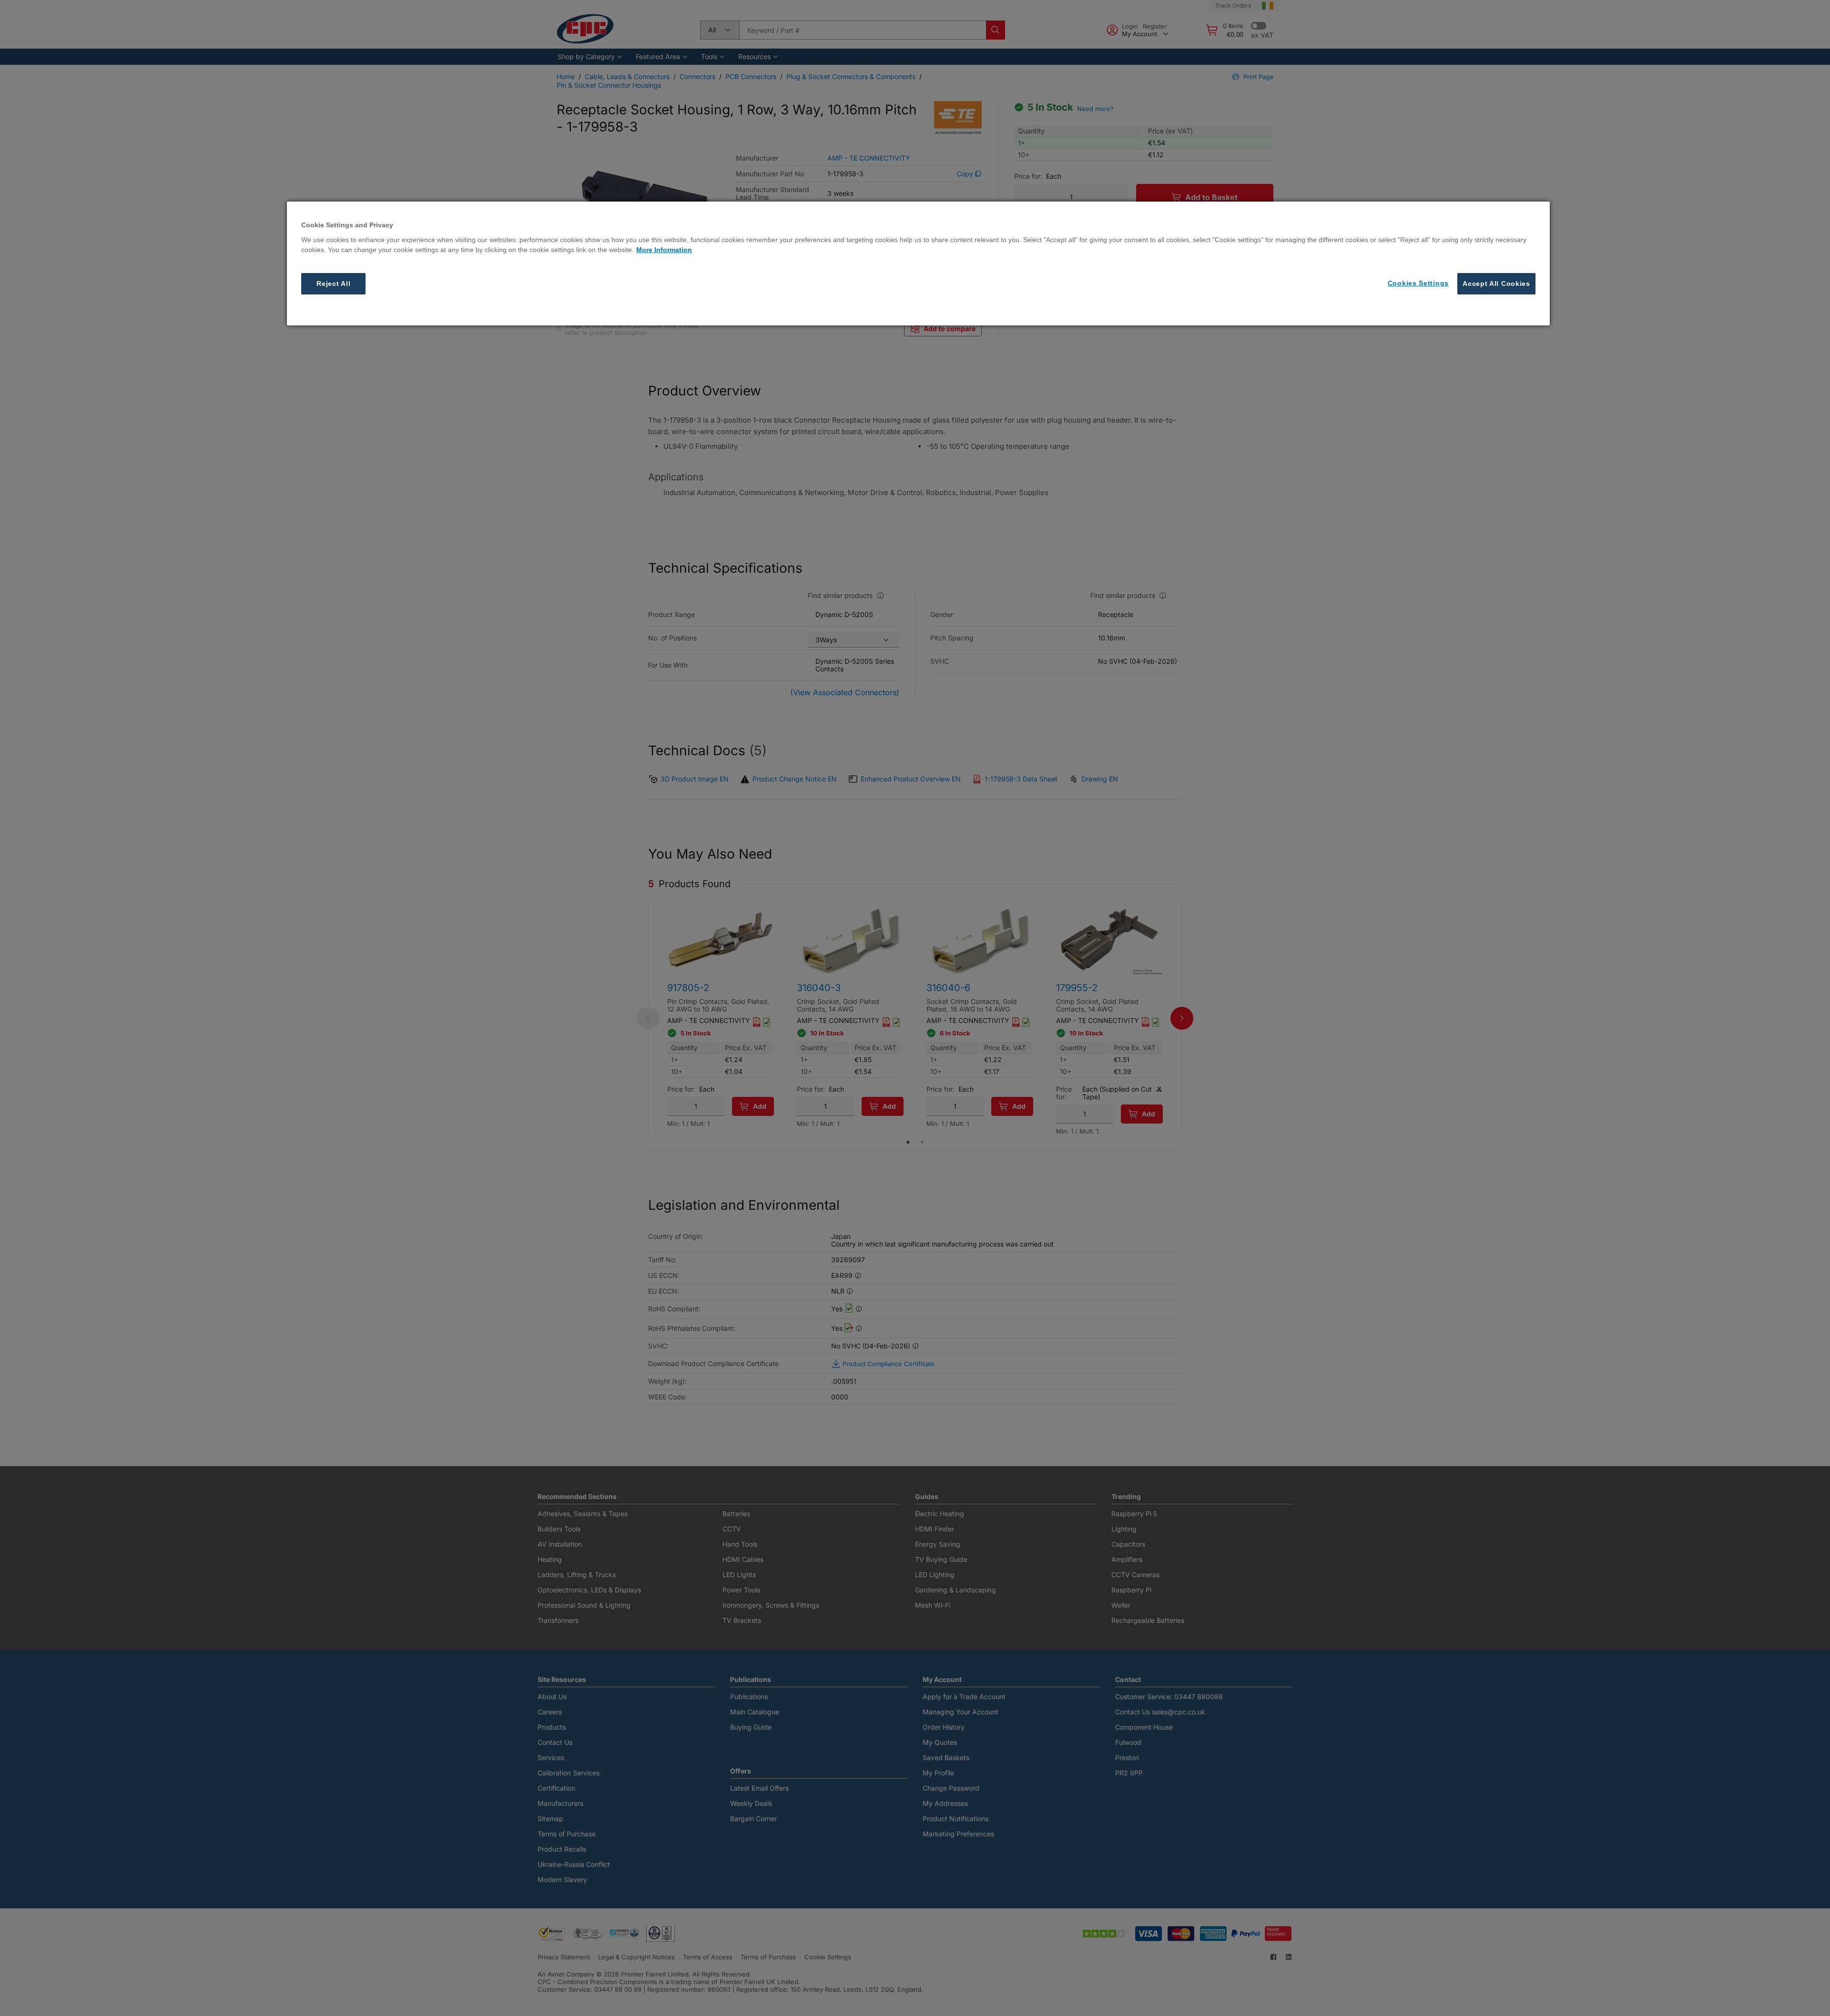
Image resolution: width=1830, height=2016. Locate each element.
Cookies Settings (1418, 283)
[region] (918, 263)
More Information (664, 250)
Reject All (333, 284)
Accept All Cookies (1496, 284)
